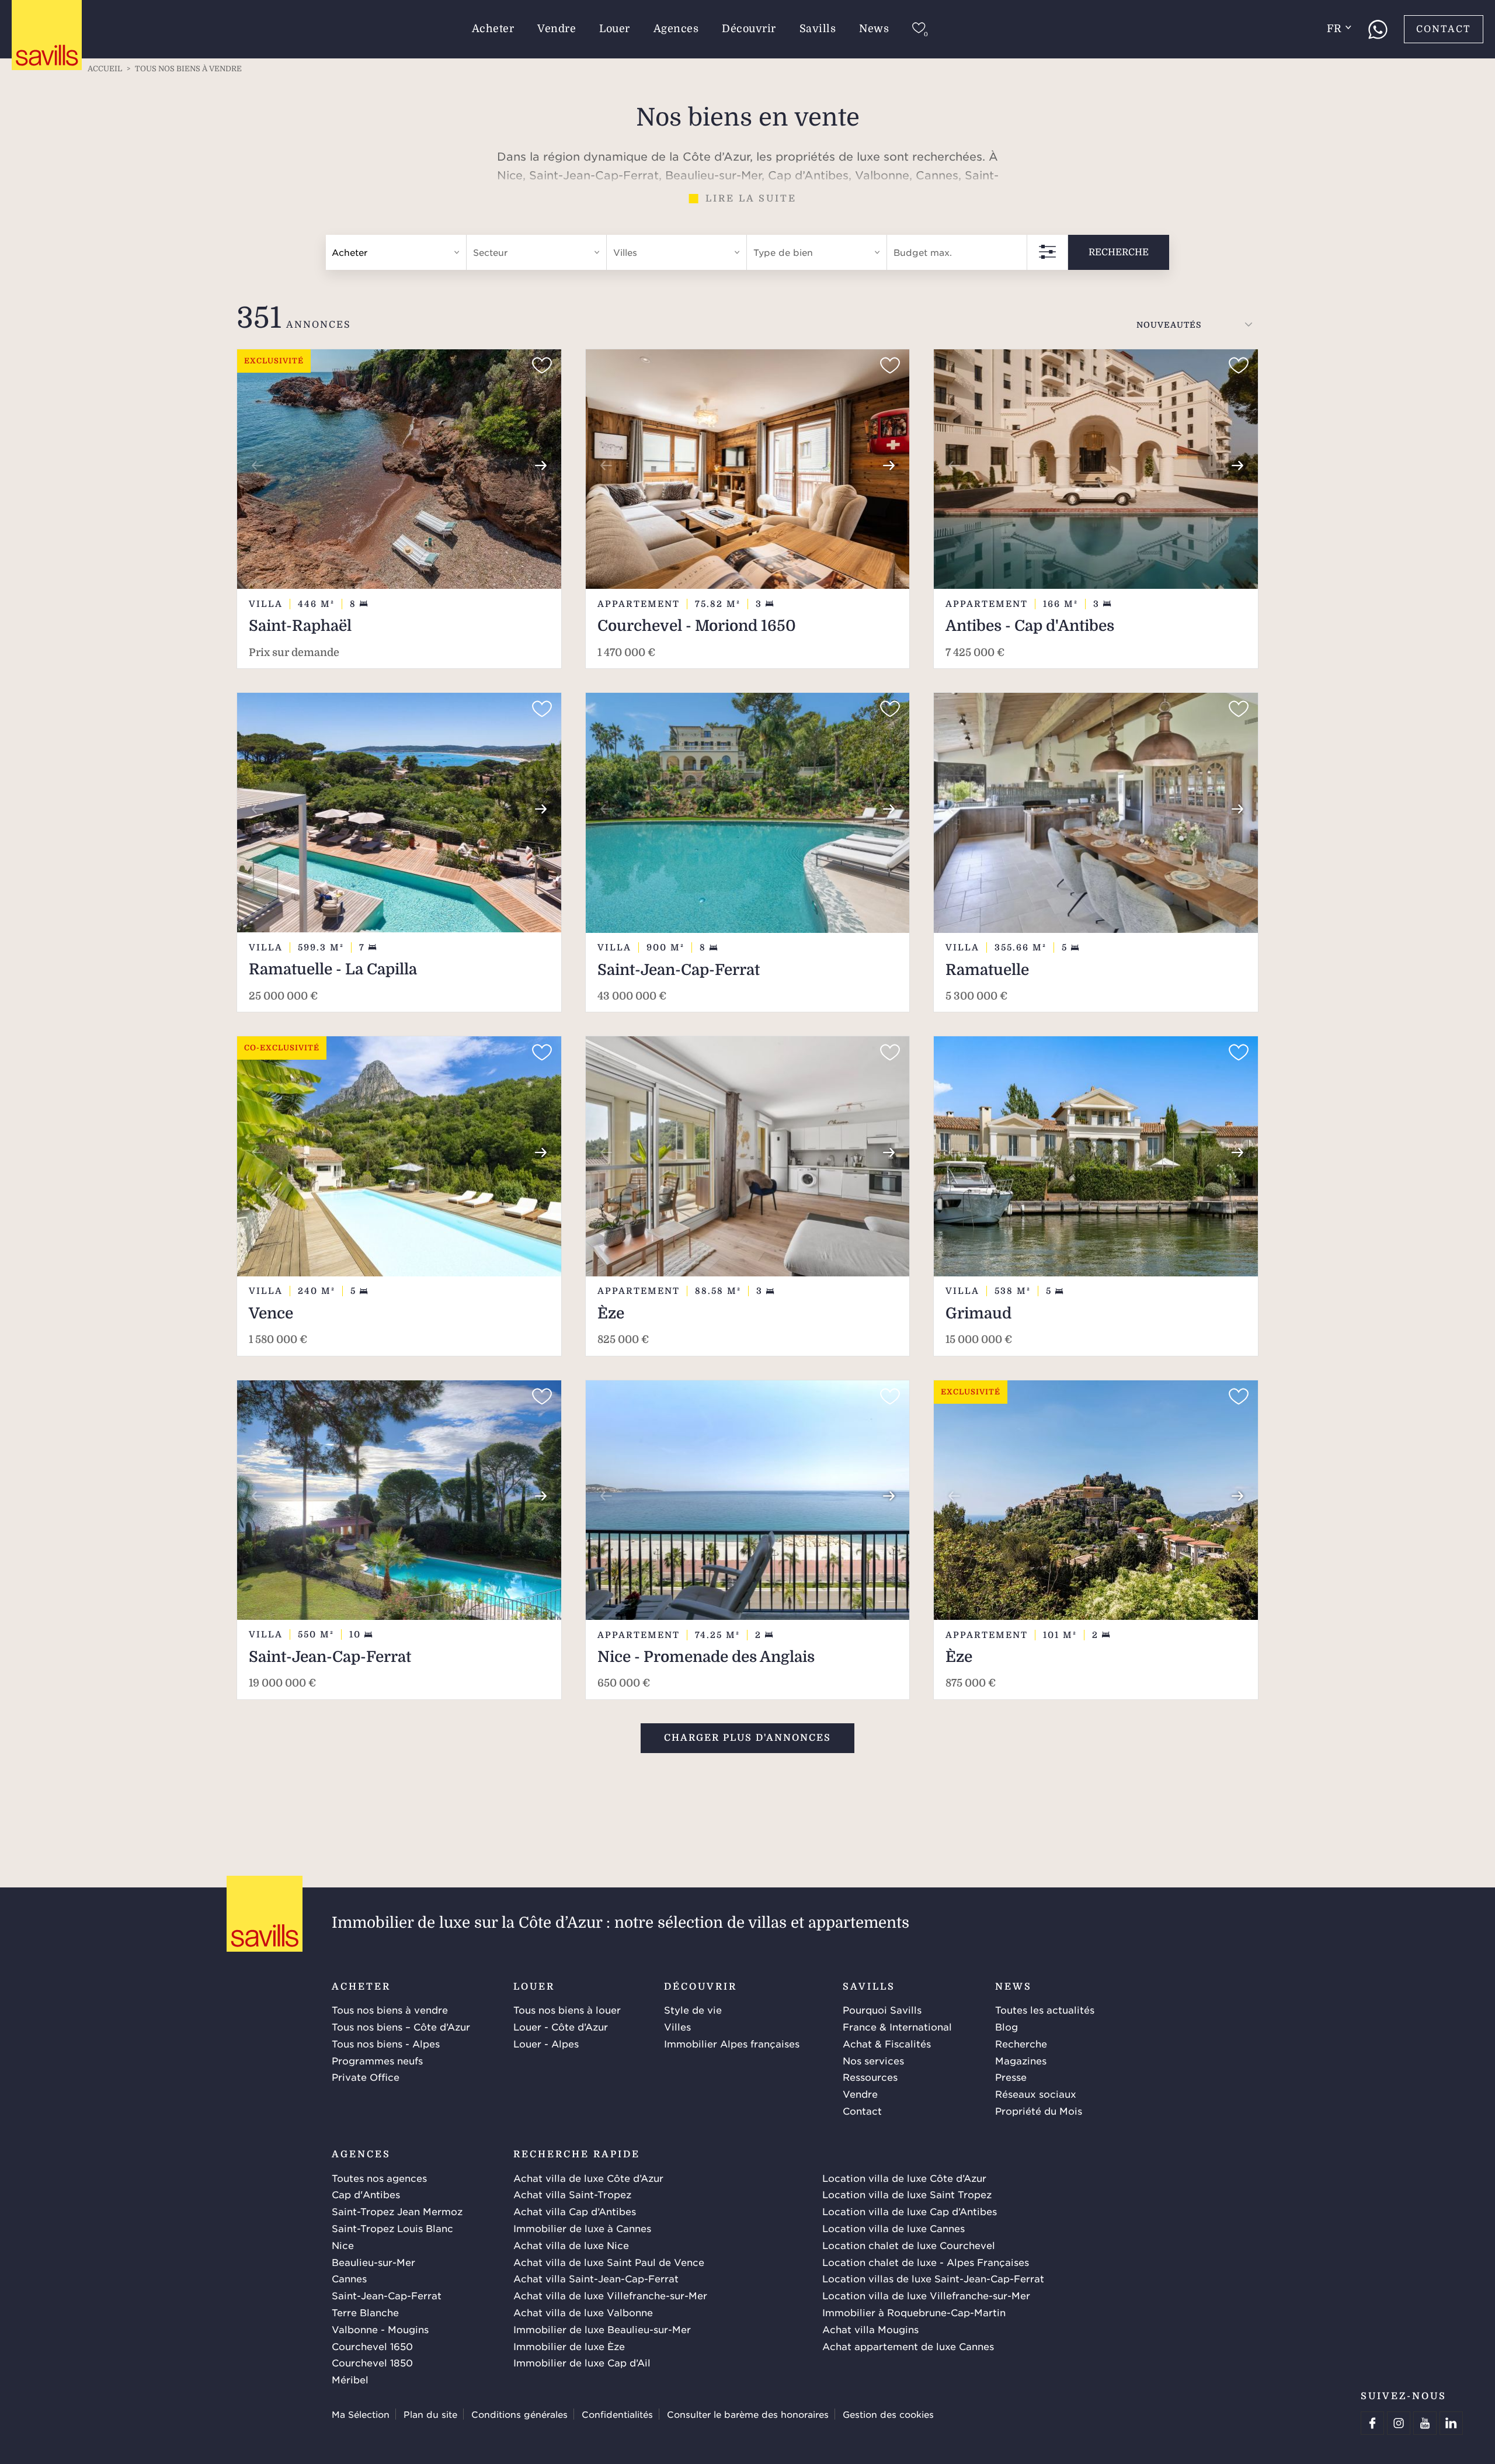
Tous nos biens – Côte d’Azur (401, 2026)
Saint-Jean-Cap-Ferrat (387, 2295)
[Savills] (47, 36)
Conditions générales (519, 2414)
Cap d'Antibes (366, 2194)
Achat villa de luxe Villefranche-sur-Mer (610, 2295)
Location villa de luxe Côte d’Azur (904, 2178)
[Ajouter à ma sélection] (542, 366)
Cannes (349, 2278)
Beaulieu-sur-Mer (373, 2262)
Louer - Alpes (546, 2043)
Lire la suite (751, 199)
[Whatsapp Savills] (1378, 29)
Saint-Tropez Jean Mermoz (397, 2211)
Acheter (493, 29)
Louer (615, 29)
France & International (897, 2026)
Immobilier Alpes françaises (732, 2043)
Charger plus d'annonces (747, 1738)
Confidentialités (617, 2414)
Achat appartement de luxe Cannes (908, 2346)
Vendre (557, 29)
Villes (677, 2026)
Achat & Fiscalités (887, 2043)
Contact (1444, 29)
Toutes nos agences (379, 2178)
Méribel (350, 2379)
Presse (1011, 2077)
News (874, 29)
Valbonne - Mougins (380, 2329)
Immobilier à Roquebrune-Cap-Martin (914, 2312)
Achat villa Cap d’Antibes (575, 2211)
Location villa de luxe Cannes (893, 2228)
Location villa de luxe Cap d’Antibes (910, 2211)
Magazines (1021, 2060)
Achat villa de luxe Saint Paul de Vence (609, 2262)
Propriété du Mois (1039, 2111)
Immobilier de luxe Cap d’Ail (582, 2362)
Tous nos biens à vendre (390, 2010)
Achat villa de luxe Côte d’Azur (588, 2178)
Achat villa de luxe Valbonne (583, 2312)
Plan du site (430, 2414)
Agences (676, 29)
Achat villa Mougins (870, 2329)
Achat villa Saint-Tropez (572, 2194)
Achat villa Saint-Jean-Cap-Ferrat (596, 2278)
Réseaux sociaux (1036, 2094)
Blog (1006, 2026)
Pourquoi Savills (882, 2010)
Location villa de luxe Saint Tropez (907, 2194)
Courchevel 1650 (372, 2346)
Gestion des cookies (888, 2414)
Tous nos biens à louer (567, 2010)
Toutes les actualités (1045, 2010)
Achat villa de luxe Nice (571, 2245)
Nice (343, 2245)
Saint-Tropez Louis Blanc (392, 2228)
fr (1334, 29)
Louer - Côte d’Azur (561, 2026)
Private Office (366, 2077)
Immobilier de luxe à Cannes (582, 2228)
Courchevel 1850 (372, 2362)
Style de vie (693, 2010)
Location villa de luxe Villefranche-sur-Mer (926, 2295)
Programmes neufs (377, 2060)
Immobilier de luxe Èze (569, 2346)
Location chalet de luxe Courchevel (909, 2245)
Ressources (870, 2077)
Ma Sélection (361, 2414)
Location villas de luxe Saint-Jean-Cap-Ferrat (933, 2278)
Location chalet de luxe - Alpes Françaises (926, 2262)
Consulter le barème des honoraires (748, 2414)
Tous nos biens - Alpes (386, 2043)
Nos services (873, 2060)
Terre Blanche (365, 2312)
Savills (818, 29)
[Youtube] (1425, 2423)
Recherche (1119, 252)
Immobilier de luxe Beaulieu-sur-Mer (602, 2329)
